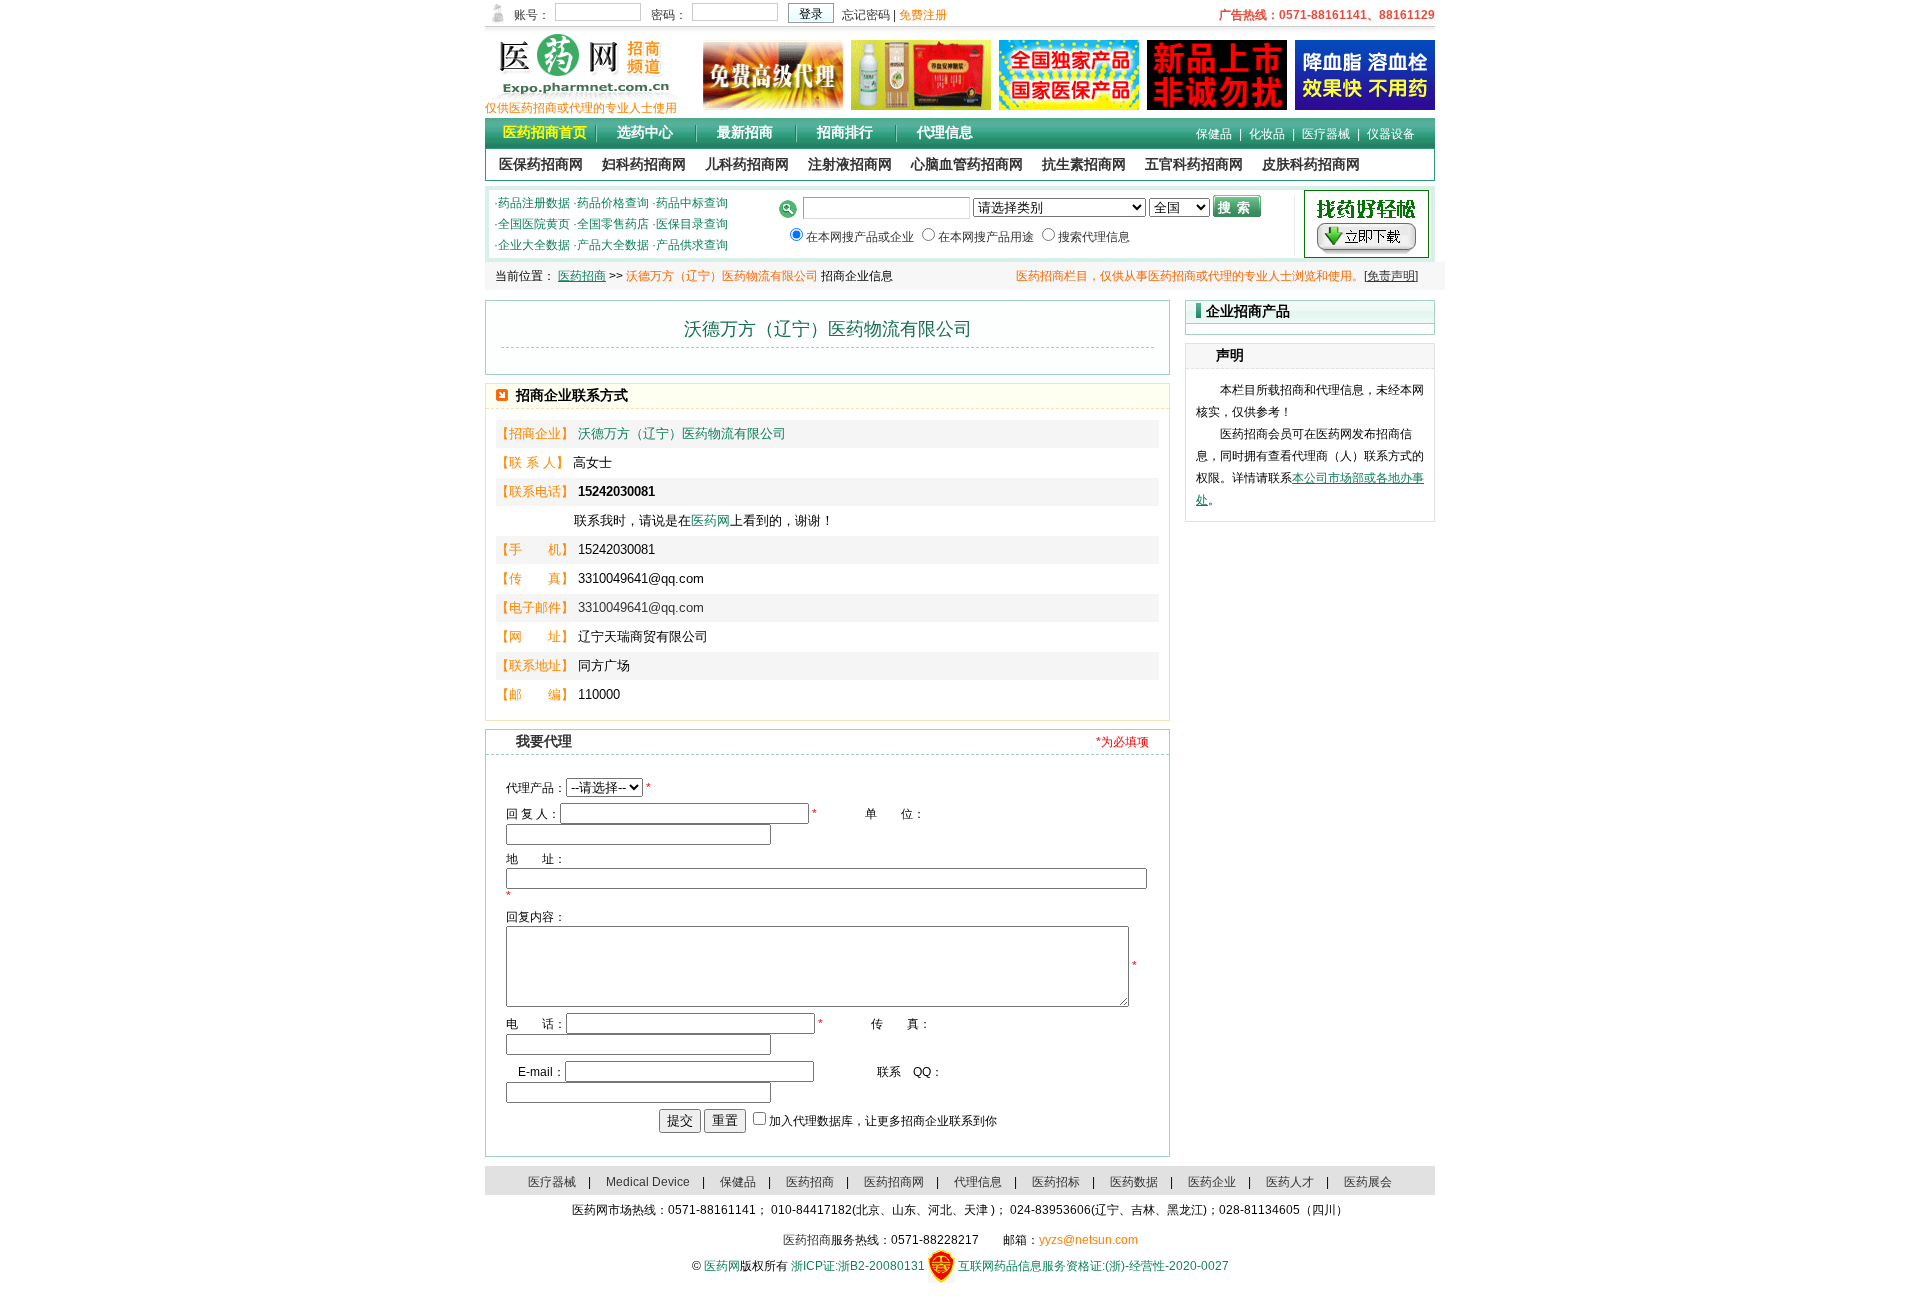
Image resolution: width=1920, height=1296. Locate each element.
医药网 (710, 520)
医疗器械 (1326, 134)
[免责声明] (1391, 276)
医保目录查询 (692, 224)
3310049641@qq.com (641, 607)
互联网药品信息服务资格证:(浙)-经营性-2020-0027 (1093, 1266)
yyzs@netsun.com (1088, 1240)
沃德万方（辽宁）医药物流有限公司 (682, 433)
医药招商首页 (545, 132)
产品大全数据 (613, 245)
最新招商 (745, 132)
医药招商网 (894, 1182)
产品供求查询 (692, 245)
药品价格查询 (613, 203)
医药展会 (1368, 1182)
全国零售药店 (613, 224)
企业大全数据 (534, 245)
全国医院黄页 (534, 224)
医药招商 (582, 276)
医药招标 (1056, 1182)
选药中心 (645, 132)
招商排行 (845, 132)
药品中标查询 (692, 203)
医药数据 (1134, 1182)
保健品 (1214, 134)
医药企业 (1212, 1182)
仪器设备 (1391, 134)
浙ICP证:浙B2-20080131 (858, 1266)
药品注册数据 (534, 203)
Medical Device (648, 1182)
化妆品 (1267, 134)
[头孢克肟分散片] (1065, 106)
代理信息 (945, 132)
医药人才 (1290, 1182)
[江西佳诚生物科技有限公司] (1361, 106)
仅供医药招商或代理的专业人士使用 (581, 108)
